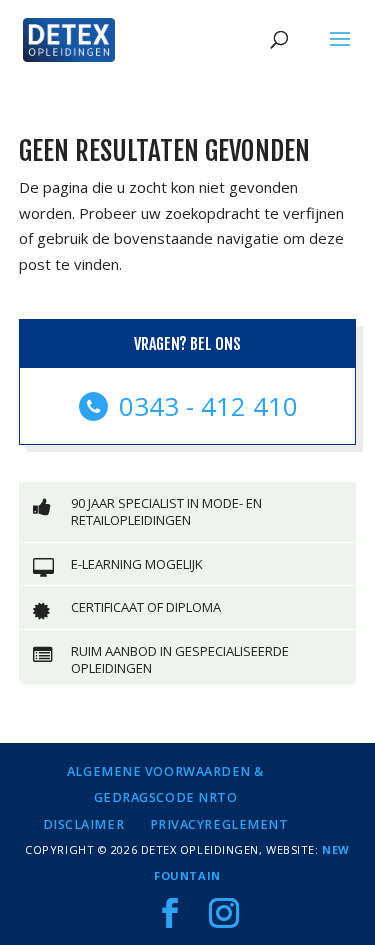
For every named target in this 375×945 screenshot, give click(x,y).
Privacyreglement (219, 824)
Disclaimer (84, 824)
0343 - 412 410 (205, 406)
